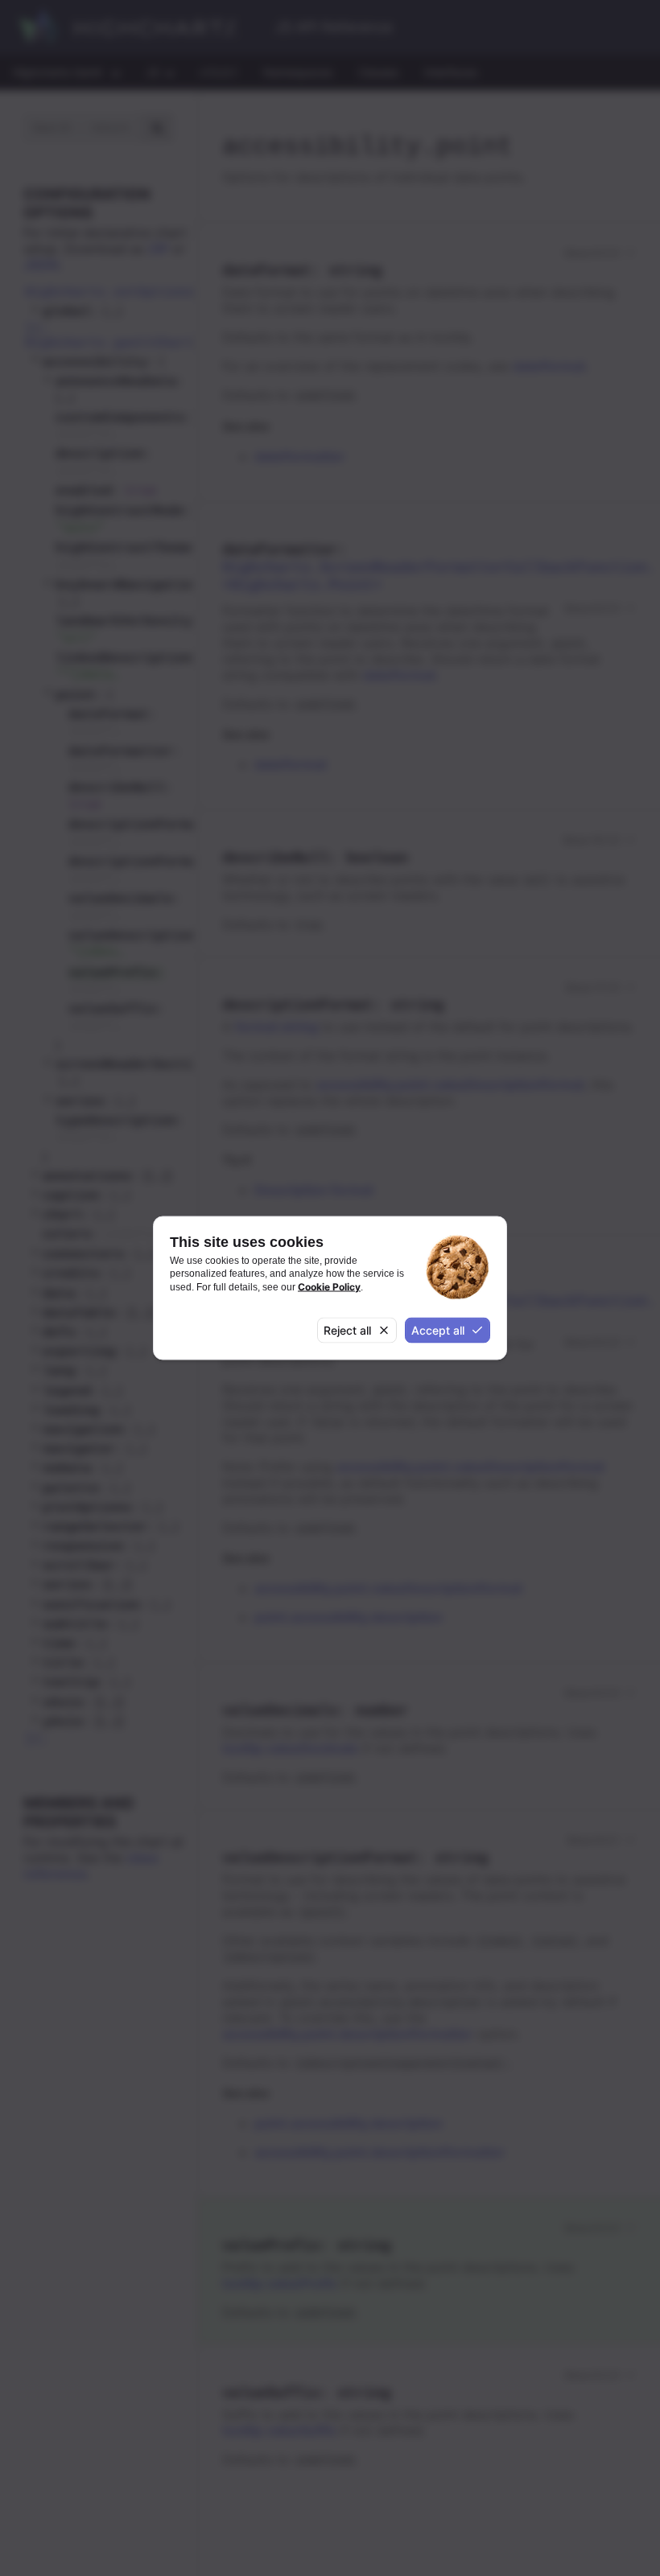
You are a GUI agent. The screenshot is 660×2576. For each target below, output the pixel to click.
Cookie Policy (329, 1286)
